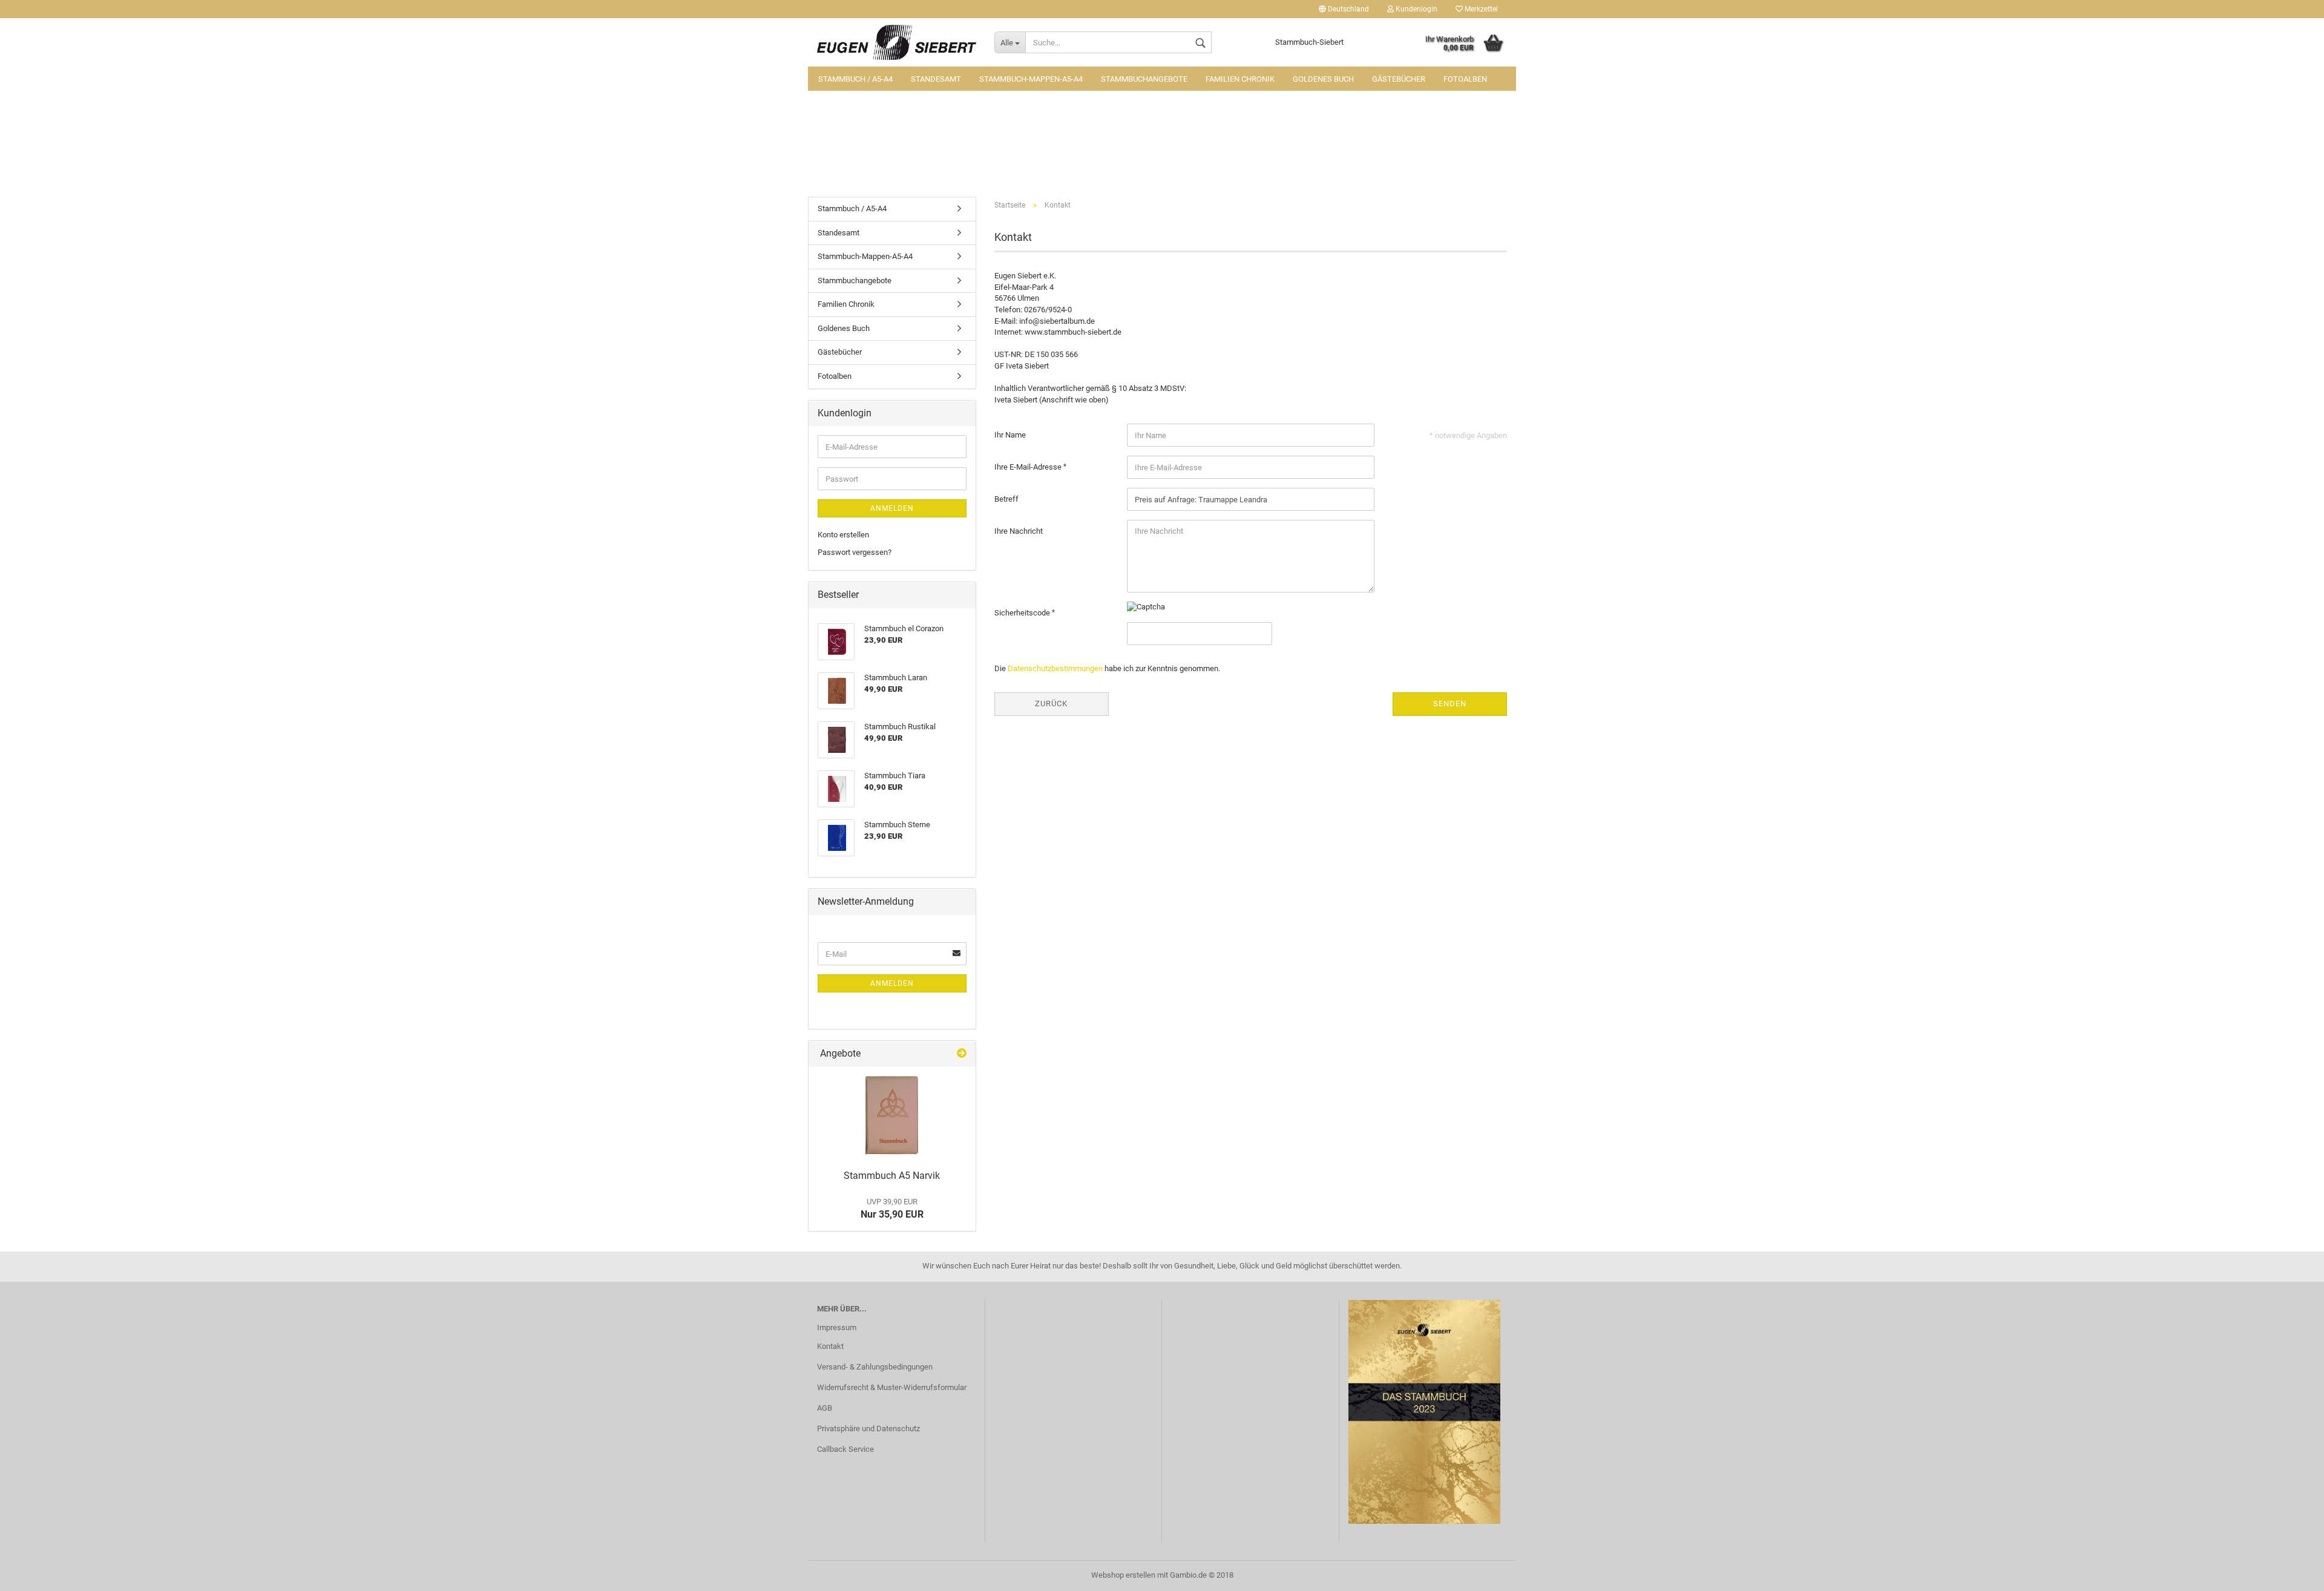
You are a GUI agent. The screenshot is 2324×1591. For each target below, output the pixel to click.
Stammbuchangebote (1144, 79)
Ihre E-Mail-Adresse (1029, 467)
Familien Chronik (1240, 79)
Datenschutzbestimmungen (1055, 668)
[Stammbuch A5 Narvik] (892, 1115)
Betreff (1006, 499)
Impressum (837, 1327)
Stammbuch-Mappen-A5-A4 (1031, 79)
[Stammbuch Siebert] (897, 42)
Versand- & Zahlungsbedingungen (875, 1367)
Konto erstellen (843, 535)
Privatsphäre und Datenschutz (868, 1429)
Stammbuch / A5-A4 (855, 79)
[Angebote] (962, 1054)
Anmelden (892, 508)
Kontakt (830, 1346)
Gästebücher (1399, 79)
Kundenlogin (1416, 9)
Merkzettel (1480, 9)
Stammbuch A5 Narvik (892, 1176)
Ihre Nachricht (1019, 531)
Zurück (1051, 704)
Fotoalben (1465, 79)
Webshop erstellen (1123, 1575)
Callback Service (845, 1449)
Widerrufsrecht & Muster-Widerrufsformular (892, 1387)
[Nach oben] (2291, 1573)
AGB (825, 1408)
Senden (1450, 704)
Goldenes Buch (1323, 79)
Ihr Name (1010, 435)
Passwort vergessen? (855, 552)
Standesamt (936, 79)
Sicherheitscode (1023, 613)
